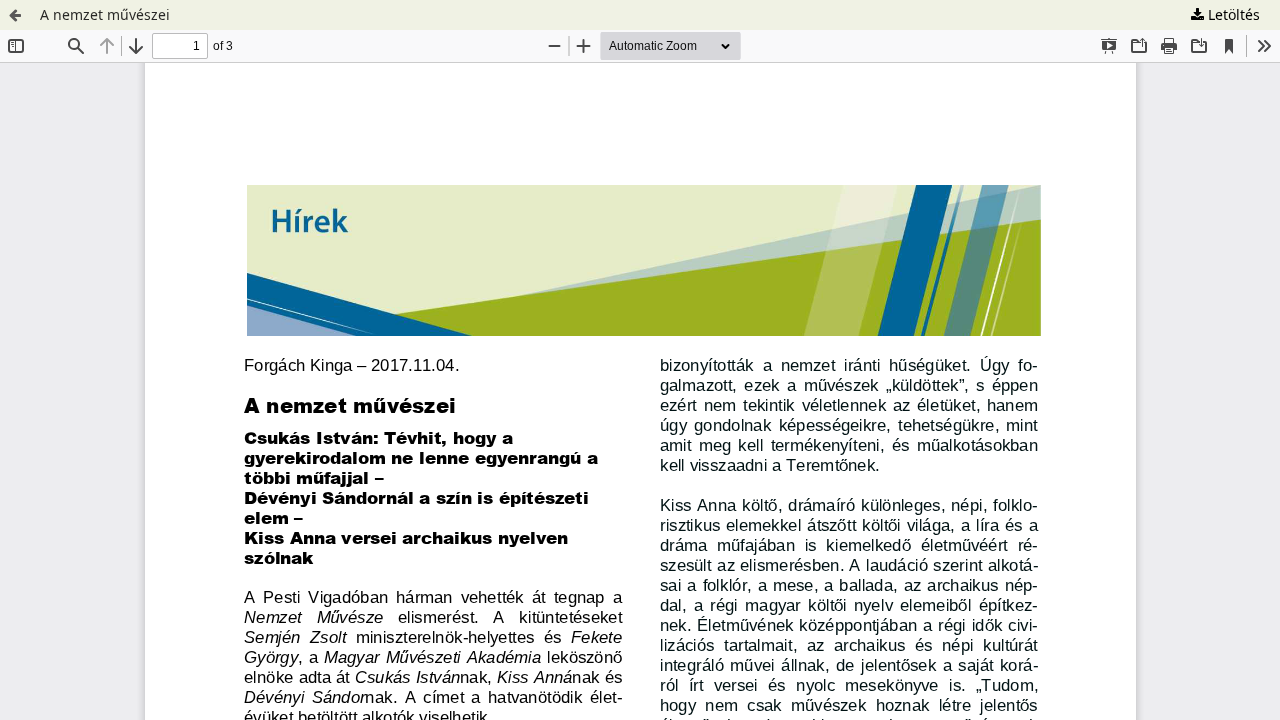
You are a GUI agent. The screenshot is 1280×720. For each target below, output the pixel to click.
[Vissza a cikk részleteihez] (15, 15)
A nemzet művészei (105, 14)
